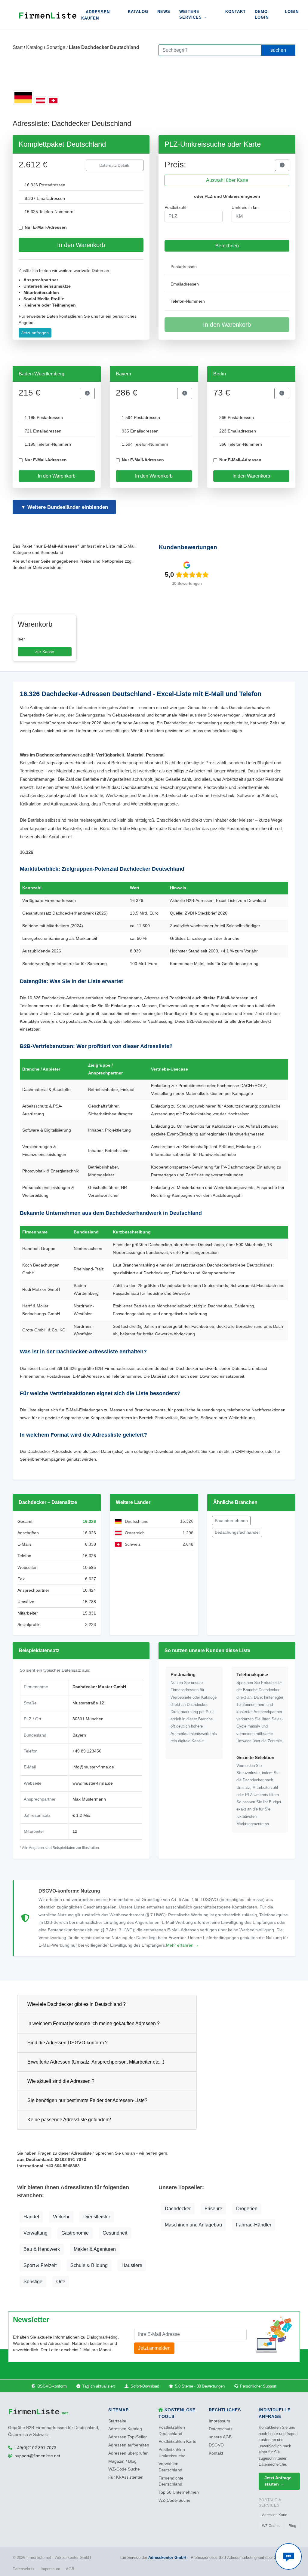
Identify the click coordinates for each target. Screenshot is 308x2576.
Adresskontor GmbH (167, 2558)
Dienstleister (97, 2217)
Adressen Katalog (125, 2429)
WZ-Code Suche (124, 2469)
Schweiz (133, 1544)
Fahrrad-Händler (254, 2225)
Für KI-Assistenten (126, 2477)
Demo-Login (262, 15)
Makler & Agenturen (95, 2249)
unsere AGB (220, 2437)
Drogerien (247, 2209)
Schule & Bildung (89, 2265)
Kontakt (236, 12)
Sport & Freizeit (40, 2265)
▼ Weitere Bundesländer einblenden (64, 507)
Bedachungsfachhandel (237, 1532)
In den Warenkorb (81, 245)
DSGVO (216, 2445)
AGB (70, 2569)
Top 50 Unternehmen (179, 2492)
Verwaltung (35, 2233)
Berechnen (227, 246)
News (164, 12)
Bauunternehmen (231, 1520)
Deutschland (137, 1521)
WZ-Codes (271, 2526)
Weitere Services (191, 15)
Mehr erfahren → (182, 1945)
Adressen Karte (275, 2515)
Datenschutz (221, 2429)
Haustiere (132, 2265)
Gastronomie (75, 2233)
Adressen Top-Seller (128, 2437)
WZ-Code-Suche (174, 2500)
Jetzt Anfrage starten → (278, 2481)
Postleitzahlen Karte (177, 2442)
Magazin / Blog (122, 2461)
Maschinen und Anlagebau (193, 2225)
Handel (31, 2217)
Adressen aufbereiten (129, 2445)
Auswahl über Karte (227, 180)
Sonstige (56, 47)
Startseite (117, 2421)
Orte (61, 2282)
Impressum (219, 2421)
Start (18, 47)
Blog (293, 2526)
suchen (278, 50)
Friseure (213, 2209)
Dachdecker (178, 2209)
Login (292, 12)
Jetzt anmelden (154, 2348)
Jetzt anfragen (35, 333)
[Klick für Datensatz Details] (282, 165)
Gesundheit (115, 2233)
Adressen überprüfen (128, 2453)
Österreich (135, 1533)
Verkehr (61, 2217)
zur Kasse (45, 652)
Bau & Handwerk (42, 2249)
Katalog (138, 12)
